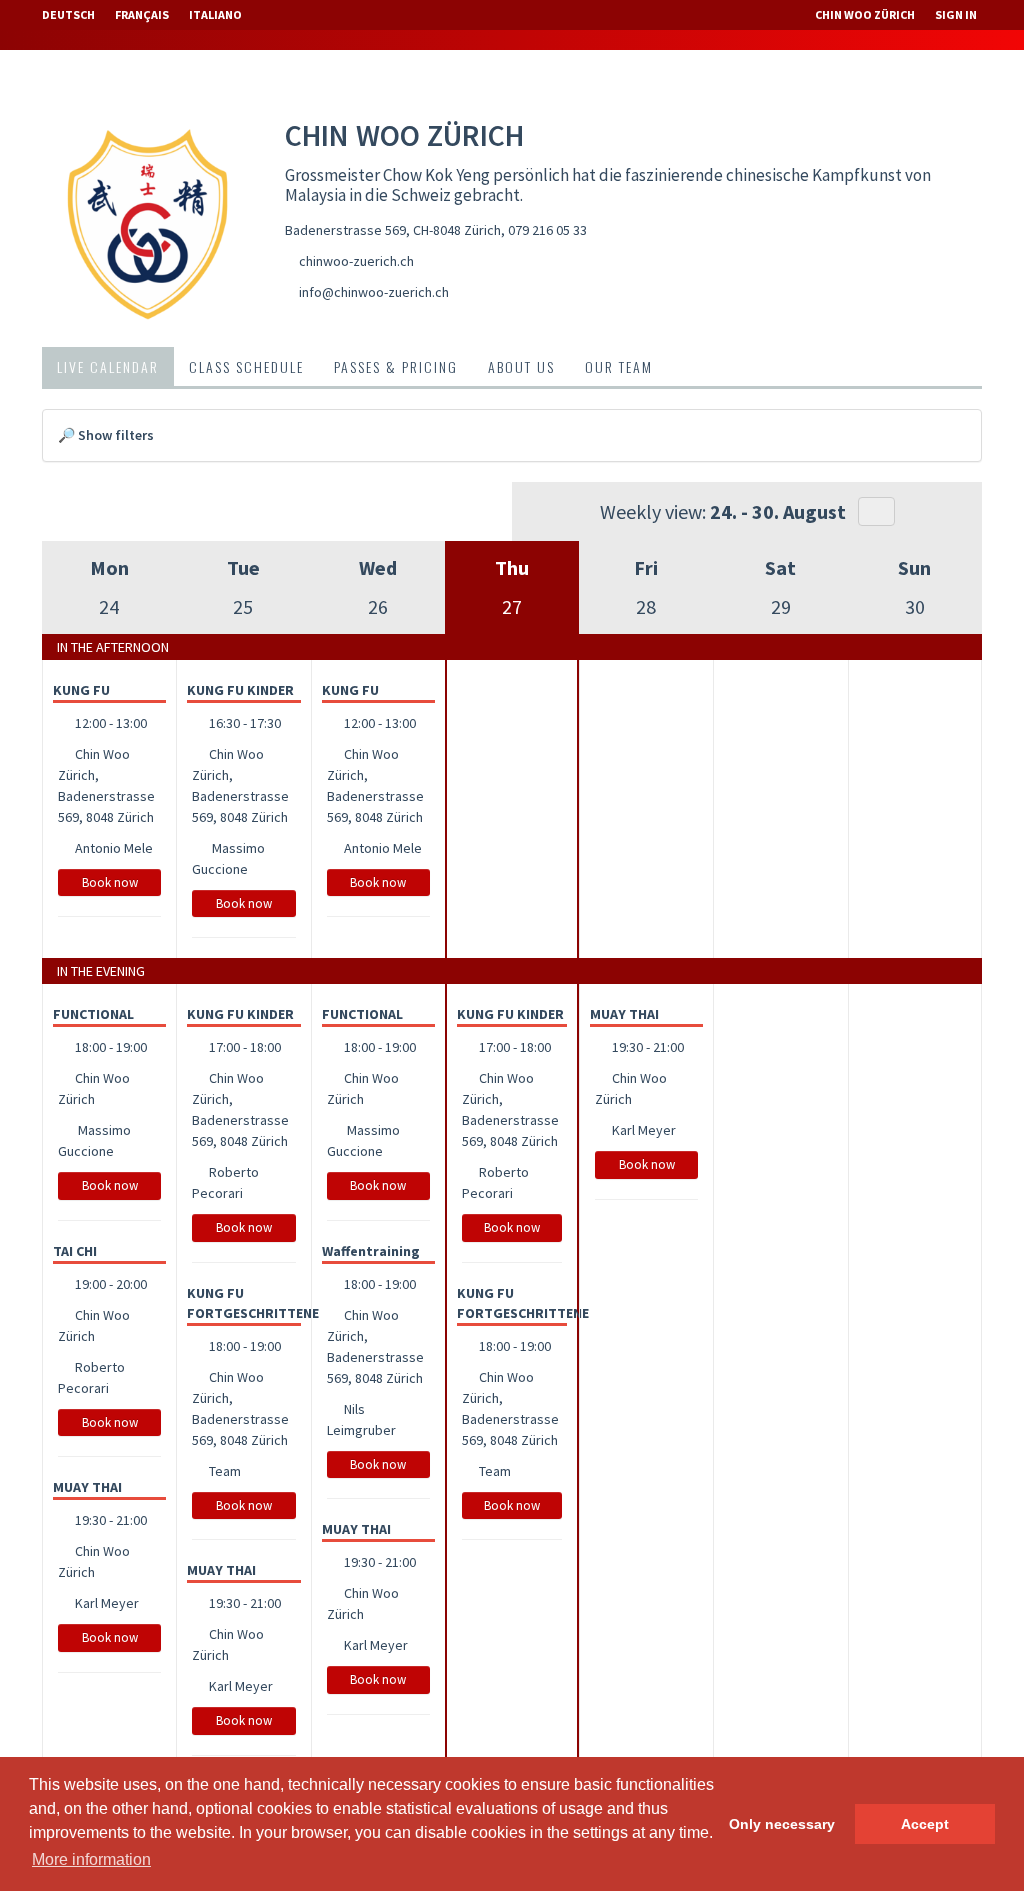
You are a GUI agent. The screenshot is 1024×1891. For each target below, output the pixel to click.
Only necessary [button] (782, 1824)
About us (521, 366)
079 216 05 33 (547, 230)
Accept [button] (925, 1824)
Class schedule (246, 366)
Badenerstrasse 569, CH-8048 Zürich (393, 230)
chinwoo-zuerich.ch (356, 261)
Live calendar (108, 366)
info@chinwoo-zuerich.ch (374, 292)
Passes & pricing (396, 366)
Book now (110, 882)
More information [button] (91, 1859)
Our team (619, 366)
